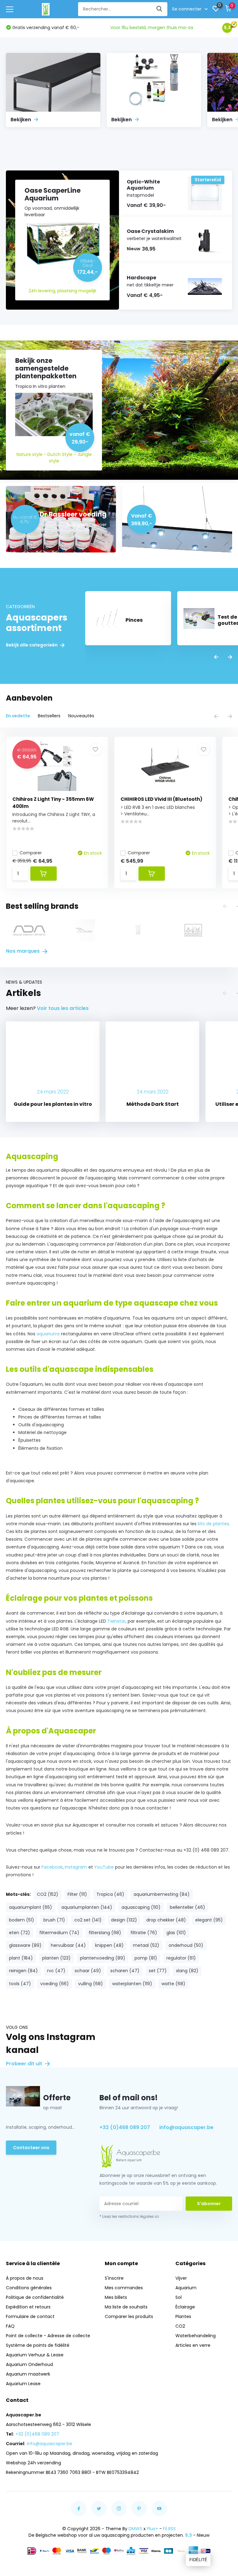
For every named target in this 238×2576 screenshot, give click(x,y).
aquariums (49, 1334)
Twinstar (116, 1621)
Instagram (76, 1867)
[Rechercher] (160, 9)
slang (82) (187, 1971)
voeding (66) (55, 1984)
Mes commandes (124, 2288)
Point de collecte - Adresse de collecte (48, 2336)
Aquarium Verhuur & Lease (35, 2355)
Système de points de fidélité (38, 2345)
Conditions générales (29, 2288)
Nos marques (23, 951)
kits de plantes (213, 1524)
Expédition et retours (28, 2307)
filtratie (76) (144, 1933)
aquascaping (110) (141, 1907)
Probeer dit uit (25, 2064)
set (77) (158, 1971)
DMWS (135, 2529)
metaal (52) (146, 1945)
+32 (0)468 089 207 (125, 2127)
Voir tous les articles (63, 1008)
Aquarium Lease (23, 2384)
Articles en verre (193, 2345)
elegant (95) (209, 1920)
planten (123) (56, 1958)
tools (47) (20, 1984)
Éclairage (185, 2307)
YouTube (104, 1867)
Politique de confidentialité (35, 2297)
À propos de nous (25, 2278)
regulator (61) (181, 1958)
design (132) (124, 1920)
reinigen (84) (23, 1971)
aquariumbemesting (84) (162, 1894)
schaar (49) (88, 1971)
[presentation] (216, 657)
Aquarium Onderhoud (29, 2364)
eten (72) (20, 1933)
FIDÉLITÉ (198, 2560)
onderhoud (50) (186, 1945)
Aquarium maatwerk (28, 2374)
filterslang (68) (105, 1933)
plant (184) (21, 1958)
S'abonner (209, 2204)
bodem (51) (22, 1920)
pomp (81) (146, 1958)
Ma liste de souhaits (126, 2307)
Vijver (181, 2278)
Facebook (52, 1867)
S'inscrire (114, 2278)
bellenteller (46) (187, 1907)
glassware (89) (25, 1945)
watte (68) (173, 1984)
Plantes (183, 2316)
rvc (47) (56, 1971)
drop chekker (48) (166, 1920)
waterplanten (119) (132, 1984)
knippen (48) (109, 1945)
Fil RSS (169, 2529)
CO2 (180, 2326)
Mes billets (116, 2297)
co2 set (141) (88, 1920)
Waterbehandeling (196, 2336)
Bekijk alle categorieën (32, 645)
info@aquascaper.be (186, 2127)
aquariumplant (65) (31, 1907)
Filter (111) (77, 1894)
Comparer (31, 853)
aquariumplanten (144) (87, 1907)
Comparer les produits (129, 2316)
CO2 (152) (48, 1894)
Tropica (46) (110, 1894)
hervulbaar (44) (68, 1945)
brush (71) (54, 1920)
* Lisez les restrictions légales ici (129, 2216)
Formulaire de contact (30, 2316)
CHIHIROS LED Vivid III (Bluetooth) (161, 799)
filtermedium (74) (59, 1933)
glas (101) (176, 1933)
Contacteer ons (31, 2148)
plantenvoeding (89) (103, 1958)
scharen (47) (125, 1971)
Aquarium (186, 2288)
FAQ (10, 2326)
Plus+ (152, 2529)
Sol (178, 2297)
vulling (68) (90, 1984)
